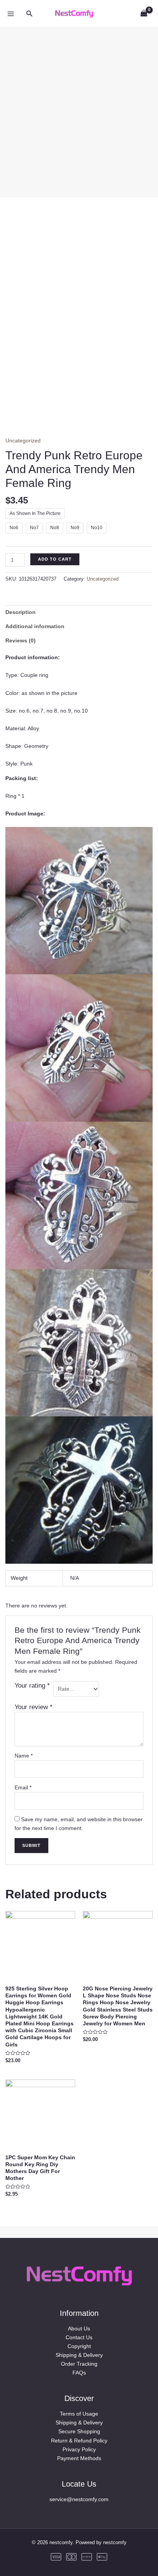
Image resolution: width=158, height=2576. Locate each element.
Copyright (79, 2346)
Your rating (32, 1686)
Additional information (35, 626)
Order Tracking (79, 2364)
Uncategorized (23, 441)
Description (21, 612)
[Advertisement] (79, 107)
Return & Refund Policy (79, 2441)
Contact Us (79, 2337)
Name (24, 1756)
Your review (34, 1707)
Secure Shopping (79, 2431)
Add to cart (55, 559)
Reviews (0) (21, 640)
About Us (79, 2328)
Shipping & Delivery (79, 2355)
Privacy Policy (79, 2449)
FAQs (79, 2373)
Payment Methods (79, 2458)
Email (23, 1787)
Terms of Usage (79, 2414)
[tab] (79, 612)
